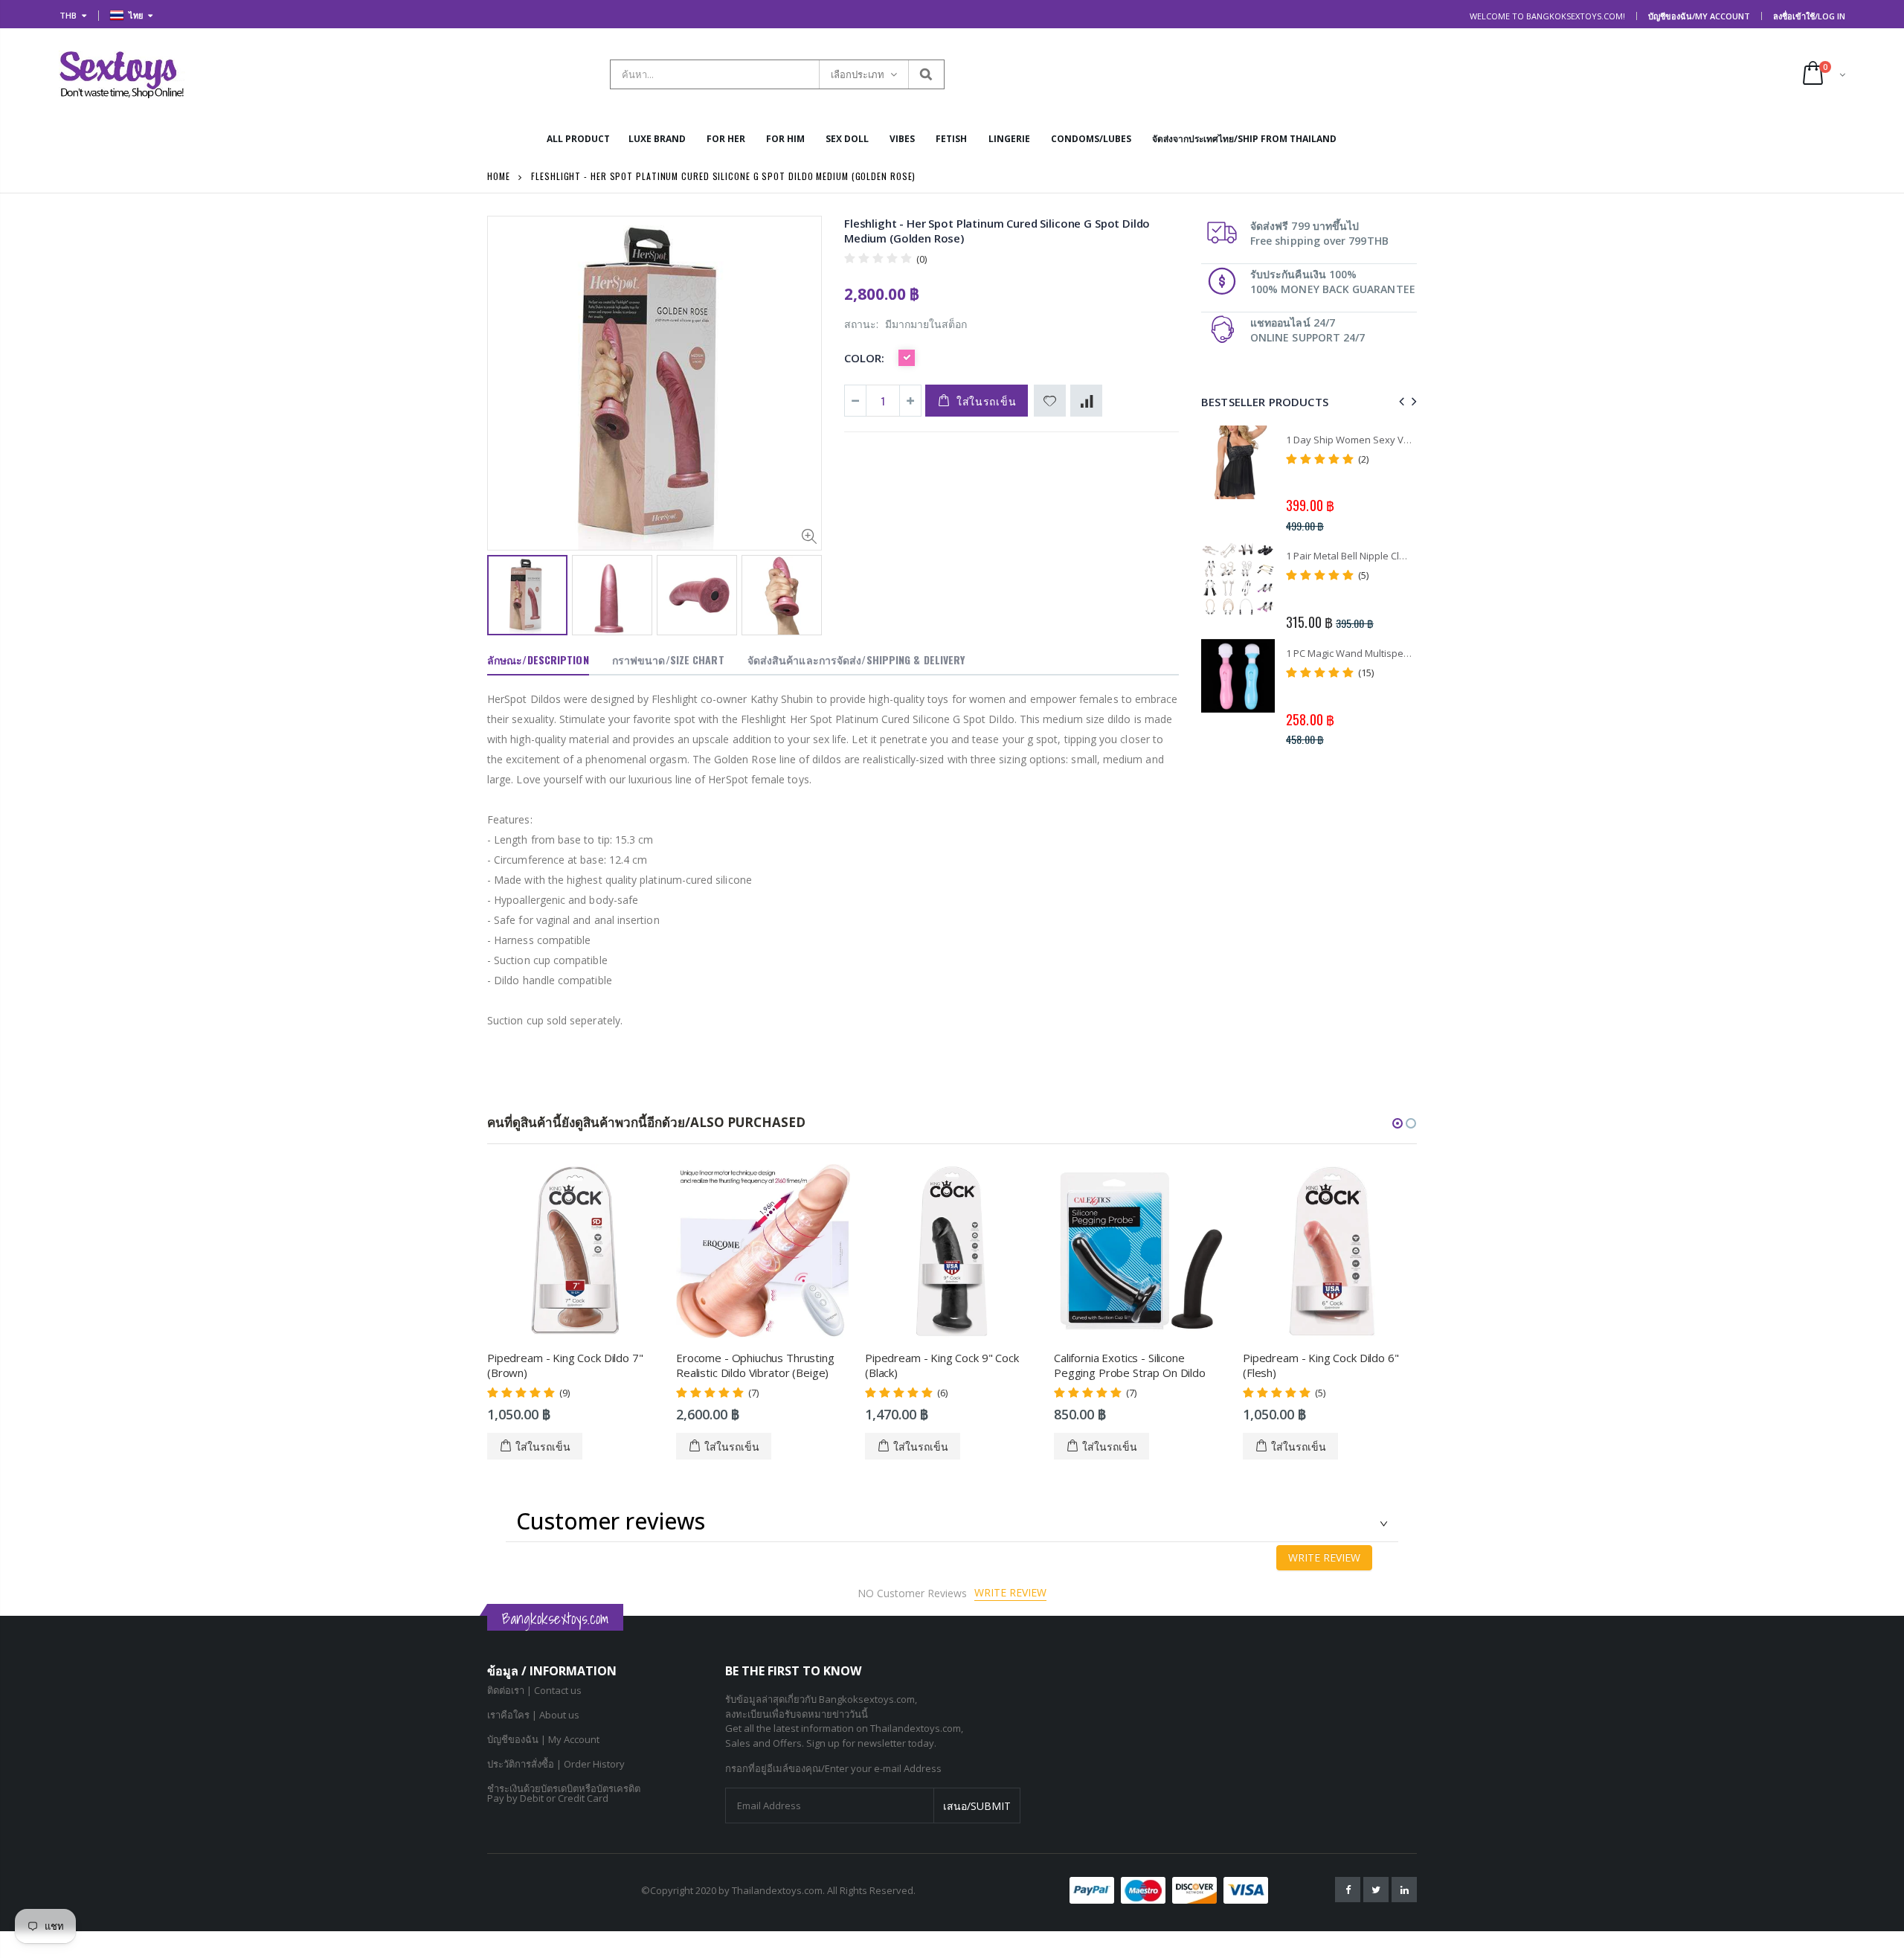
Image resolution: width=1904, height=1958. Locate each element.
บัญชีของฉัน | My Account (543, 1739)
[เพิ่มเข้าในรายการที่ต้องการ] (1050, 401)
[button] (1398, 1123)
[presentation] (503, 594)
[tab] (538, 661)
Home (499, 176)
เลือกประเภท (858, 74)
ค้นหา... (926, 74)
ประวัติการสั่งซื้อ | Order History (556, 1764)
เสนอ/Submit (977, 1806)
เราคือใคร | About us (533, 1715)
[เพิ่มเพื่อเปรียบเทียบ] (1086, 401)
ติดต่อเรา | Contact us (534, 1690)
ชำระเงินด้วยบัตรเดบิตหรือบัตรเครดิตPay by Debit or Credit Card (564, 1793)
